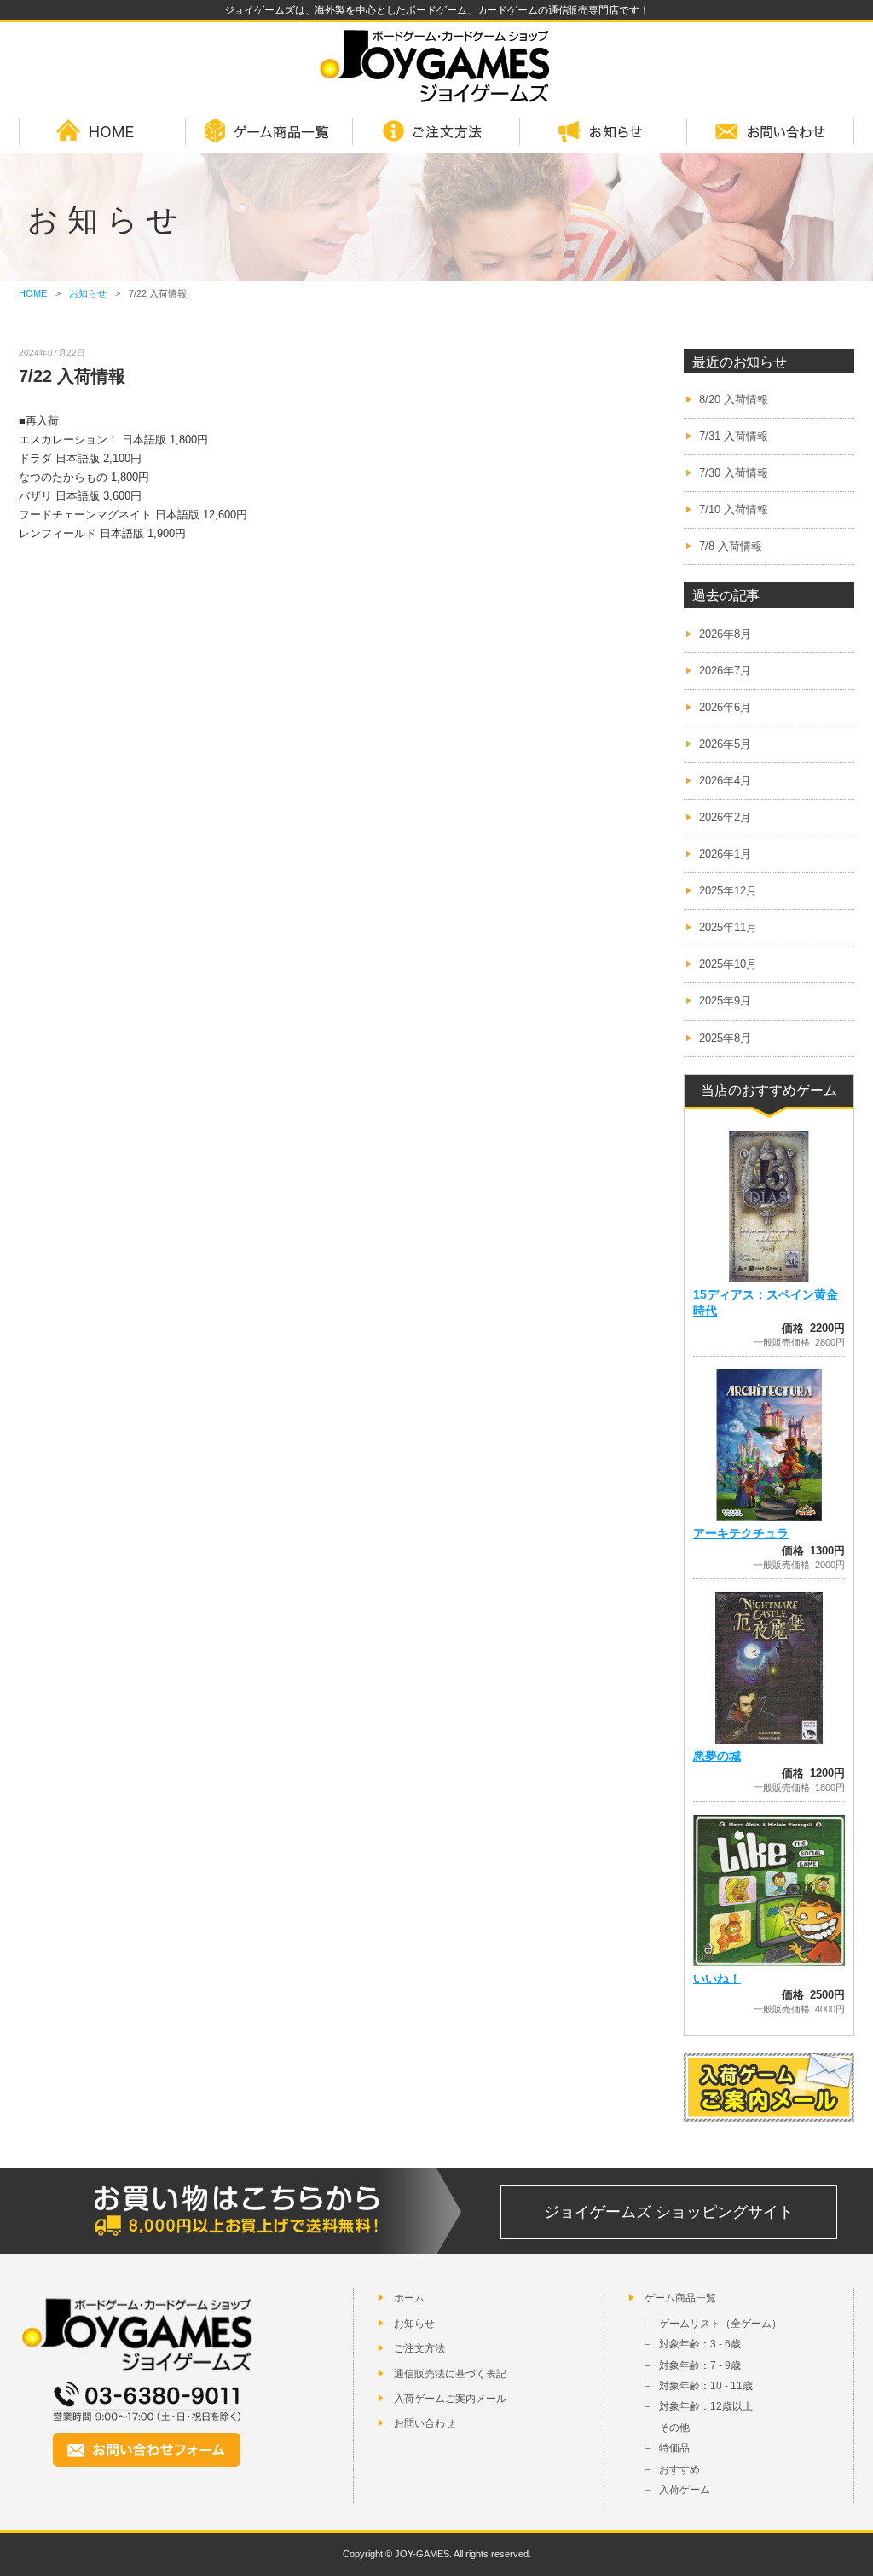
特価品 (674, 2448)
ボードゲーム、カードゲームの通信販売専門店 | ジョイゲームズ (436, 66)
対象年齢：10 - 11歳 (706, 2386)
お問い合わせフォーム (147, 2450)
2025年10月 (728, 964)
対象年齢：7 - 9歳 (700, 2365)
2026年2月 (725, 817)
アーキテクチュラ (741, 1533)
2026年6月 (725, 707)
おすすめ (679, 2469)
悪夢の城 (717, 1756)
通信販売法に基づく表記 (450, 2374)
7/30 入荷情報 (734, 473)
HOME (102, 132)
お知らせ (604, 132)
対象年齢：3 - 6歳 (700, 2344)
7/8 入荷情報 (731, 546)
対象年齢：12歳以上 (706, 2406)
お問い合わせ (771, 132)
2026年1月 (725, 854)
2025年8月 (725, 1038)
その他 (674, 2428)
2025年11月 (728, 927)
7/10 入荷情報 (734, 509)
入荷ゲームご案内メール (450, 2399)
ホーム (409, 2298)
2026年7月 (725, 671)
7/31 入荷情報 (734, 436)
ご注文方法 (436, 132)
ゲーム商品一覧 (269, 132)
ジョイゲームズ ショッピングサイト (669, 2212)
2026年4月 (725, 781)
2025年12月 (728, 891)
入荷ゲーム (685, 2490)
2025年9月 (725, 1001)
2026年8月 (725, 634)
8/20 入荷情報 (734, 399)
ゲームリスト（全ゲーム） (720, 2324)
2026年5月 (725, 744)
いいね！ (717, 1978)
